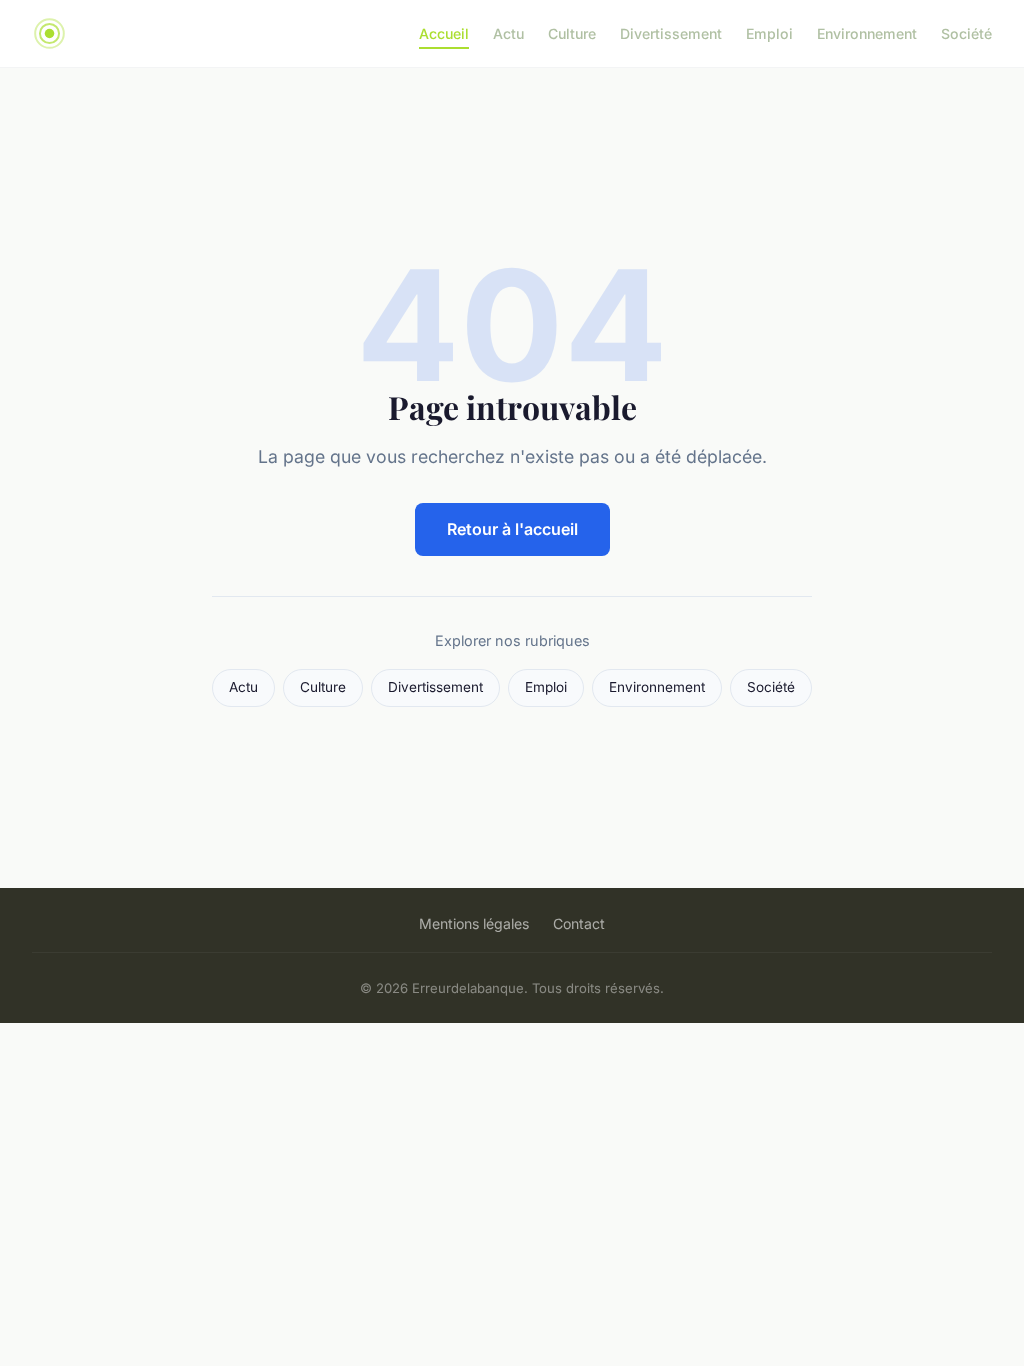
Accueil (444, 33)
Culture (572, 33)
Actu (508, 33)
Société (966, 33)
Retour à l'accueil (512, 529)
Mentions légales (474, 923)
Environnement (867, 33)
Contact (579, 923)
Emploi (769, 33)
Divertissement (671, 33)
